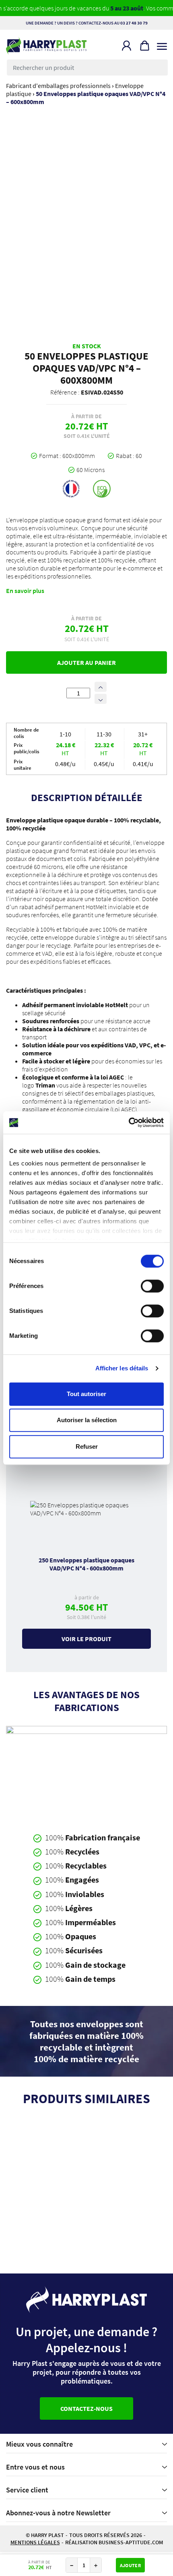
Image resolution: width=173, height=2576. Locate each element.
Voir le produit (86, 1639)
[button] (127, 46)
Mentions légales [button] (35, 2542)
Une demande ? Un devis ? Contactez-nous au (87, 23)
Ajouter (130, 2565)
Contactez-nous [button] (86, 2408)
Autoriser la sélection (87, 1420)
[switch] (152, 1286)
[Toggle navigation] (162, 44)
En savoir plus (25, 591)
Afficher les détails (122, 1368)
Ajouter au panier (86, 662)
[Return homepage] (46, 46)
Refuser (87, 1446)
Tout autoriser (86, 1394)
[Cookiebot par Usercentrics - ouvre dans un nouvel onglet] (129, 1122)
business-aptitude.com (131, 2542)
